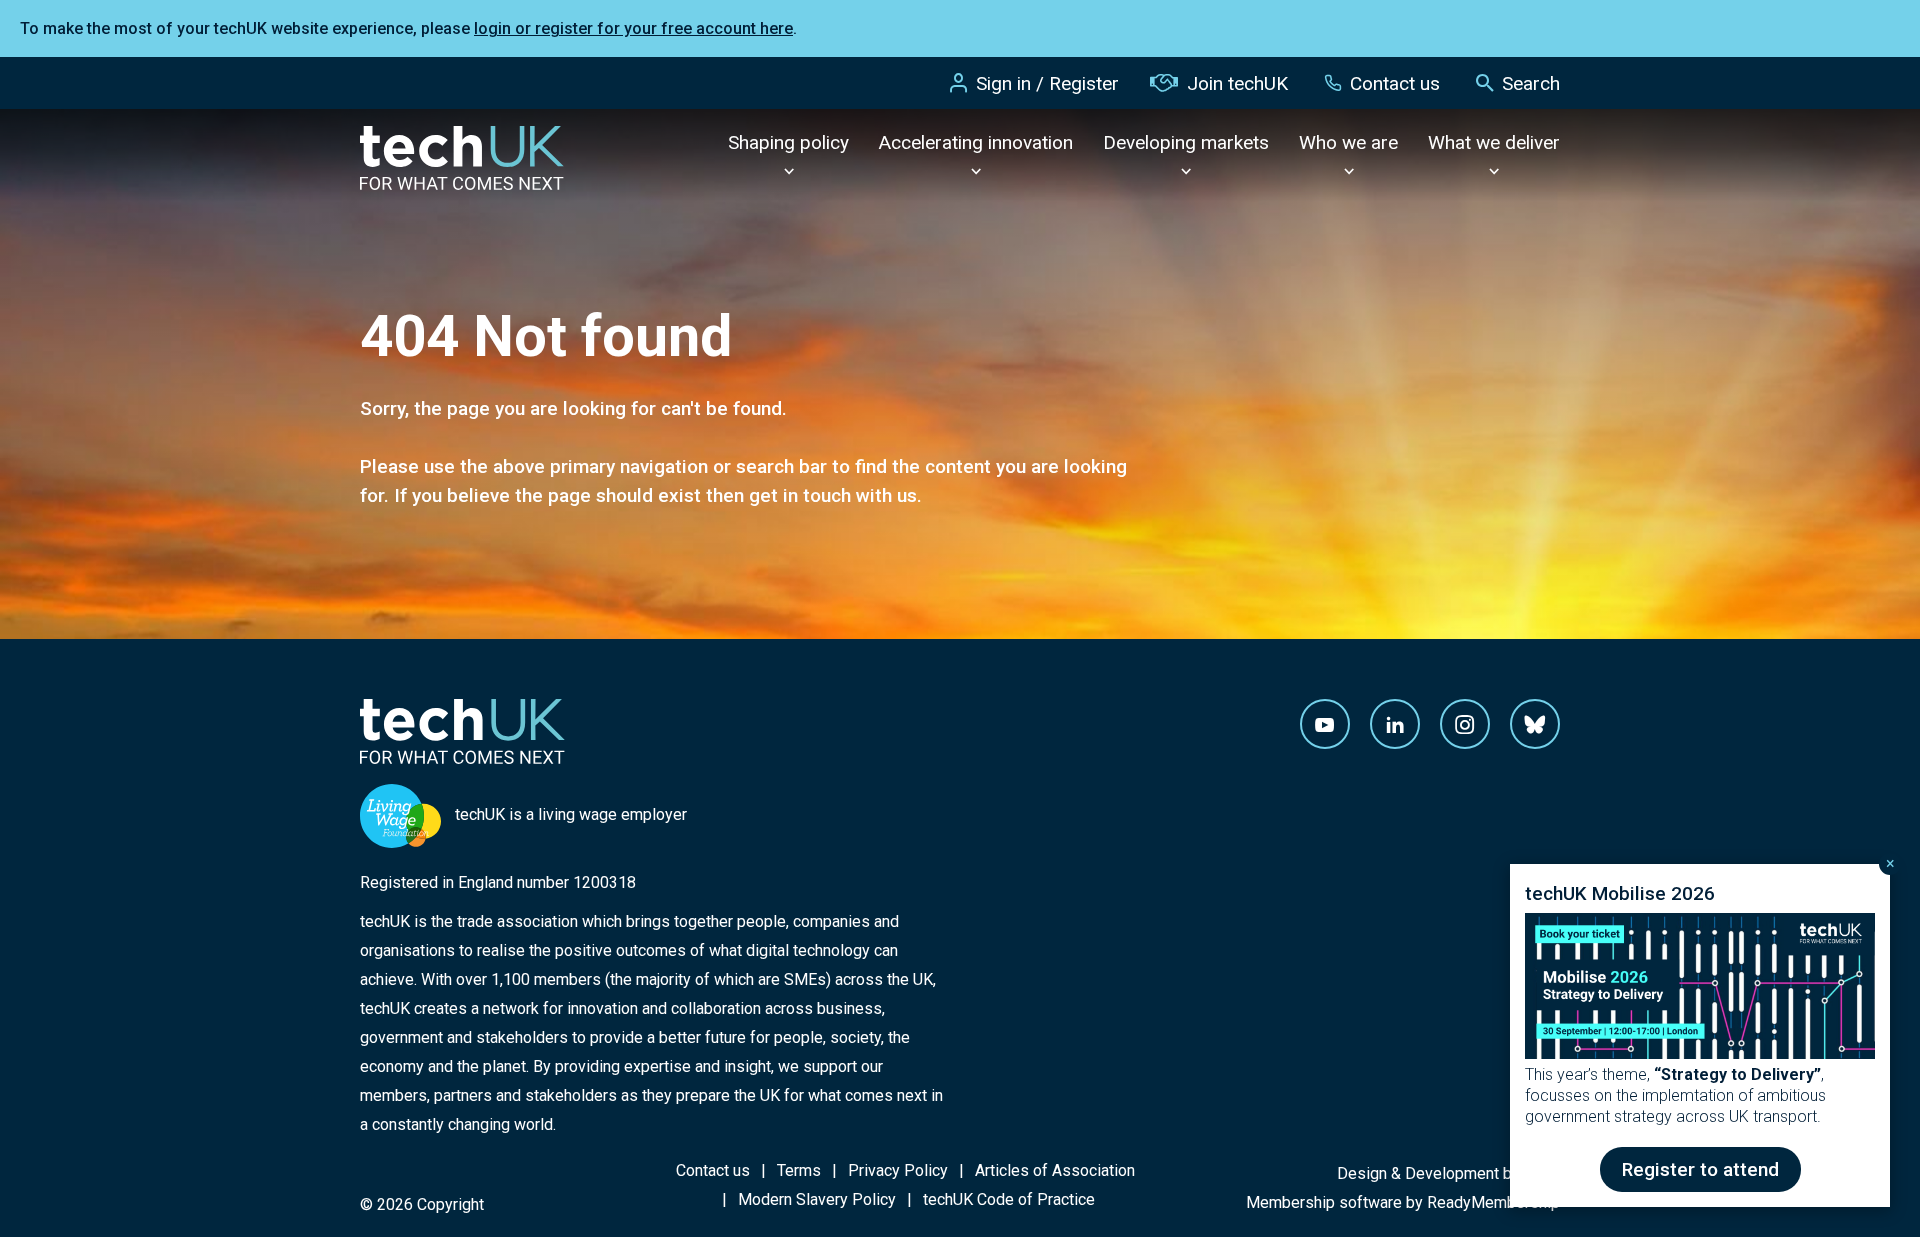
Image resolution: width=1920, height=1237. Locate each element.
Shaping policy (788, 142)
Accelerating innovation (976, 142)
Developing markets (1186, 142)
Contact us (1395, 83)
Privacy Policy (898, 1170)
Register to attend (1700, 1169)
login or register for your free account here (633, 28)
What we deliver (1494, 142)
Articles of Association (1055, 1170)
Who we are (1348, 142)
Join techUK (1237, 83)
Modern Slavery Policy (817, 1199)
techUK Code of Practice (1009, 1199)
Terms (799, 1170)
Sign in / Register (1047, 83)
